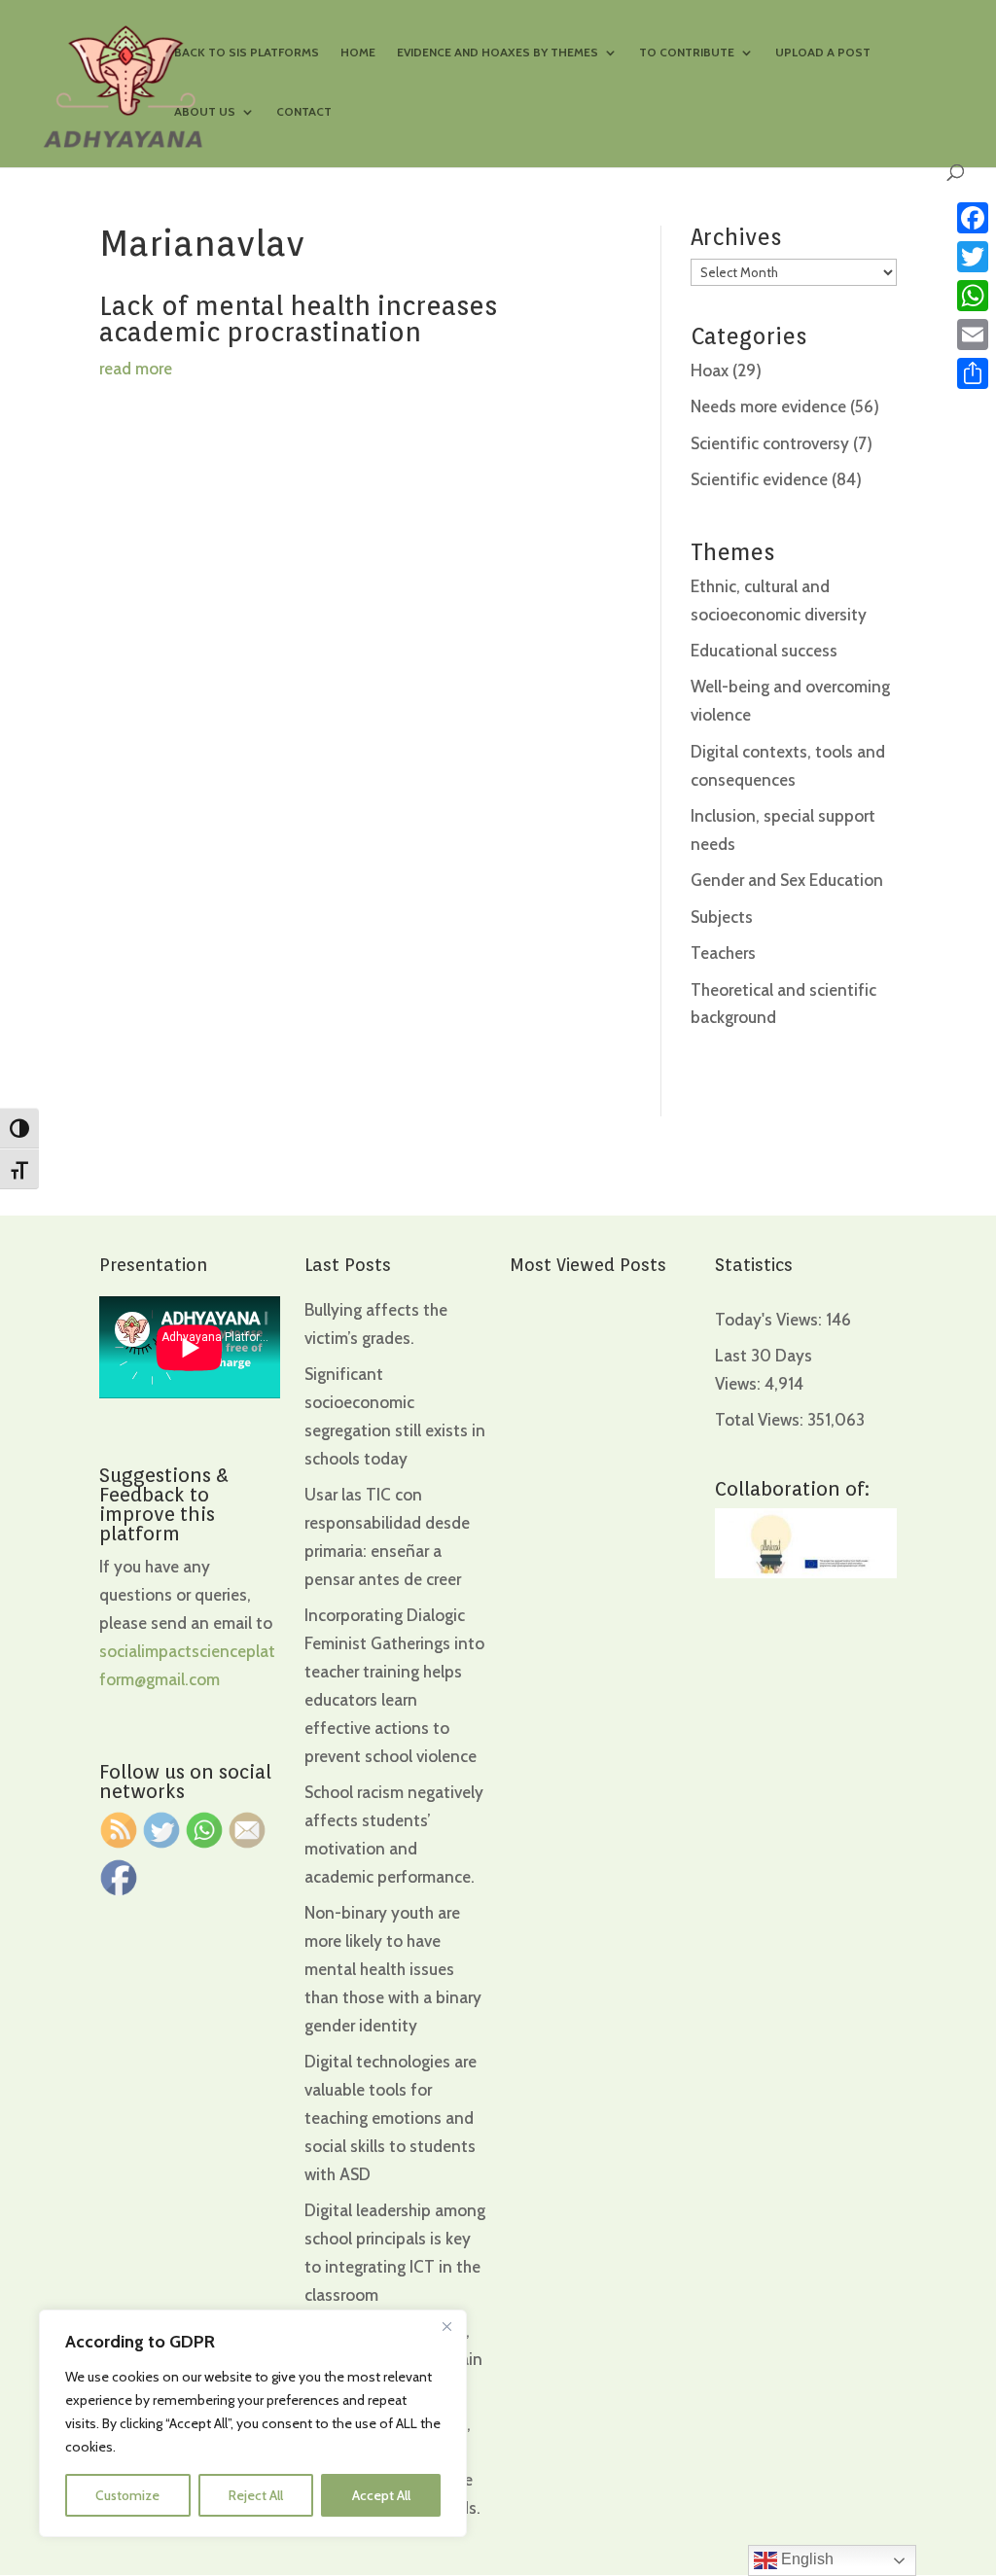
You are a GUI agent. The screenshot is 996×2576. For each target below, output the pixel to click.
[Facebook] (973, 218)
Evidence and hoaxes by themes (498, 53)
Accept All (381, 2495)
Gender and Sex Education (787, 880)
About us (205, 112)
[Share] (973, 373)
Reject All (256, 2495)
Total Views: (761, 1420)
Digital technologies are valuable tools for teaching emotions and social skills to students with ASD (391, 2118)
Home (358, 53)
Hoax (710, 371)
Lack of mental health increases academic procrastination (298, 318)
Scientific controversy (770, 443)
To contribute (687, 53)
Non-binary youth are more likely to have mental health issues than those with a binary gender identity (393, 1969)
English (805, 2559)
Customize (127, 2495)
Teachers (723, 953)
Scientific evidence (759, 479)
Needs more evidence (768, 406)
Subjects (722, 917)
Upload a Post (823, 53)
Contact (304, 112)
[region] (253, 2423)
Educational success (764, 651)
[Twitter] (973, 257)
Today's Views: (770, 1320)
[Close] (446, 2326)
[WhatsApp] (973, 296)
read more (136, 369)
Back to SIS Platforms (247, 53)
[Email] (973, 335)
